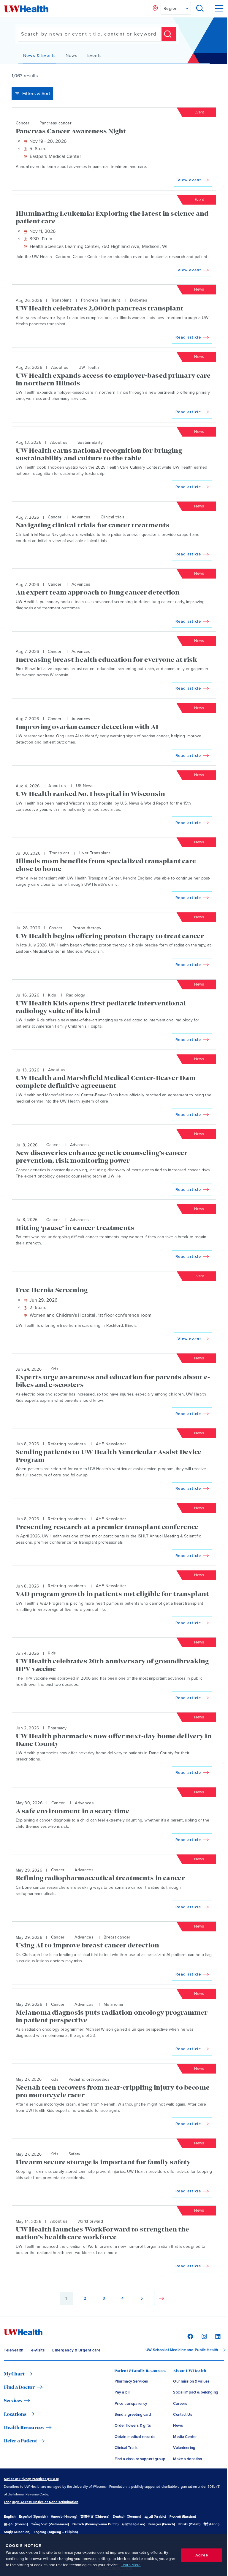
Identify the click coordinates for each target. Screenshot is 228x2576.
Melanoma (113, 2004)
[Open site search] (200, 9)
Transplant (61, 301)
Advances (81, 517)
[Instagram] (204, 2336)
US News (85, 786)
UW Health (89, 367)
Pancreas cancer (56, 123)
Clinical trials (113, 517)
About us (60, 367)
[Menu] (218, 9)
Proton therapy (87, 928)
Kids (52, 995)
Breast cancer (117, 1937)
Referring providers (67, 1444)
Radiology (76, 995)
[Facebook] (190, 2336)
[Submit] (169, 34)
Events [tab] (95, 56)
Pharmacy (57, 1728)
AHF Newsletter (111, 1444)
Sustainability (90, 442)
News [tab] (72, 56)
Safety (75, 2154)
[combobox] (90, 34)
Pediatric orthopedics (89, 2079)
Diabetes (139, 301)
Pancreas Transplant (101, 301)
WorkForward (90, 2222)
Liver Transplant (95, 853)
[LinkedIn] (217, 2336)
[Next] (161, 2298)
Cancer (23, 123)
